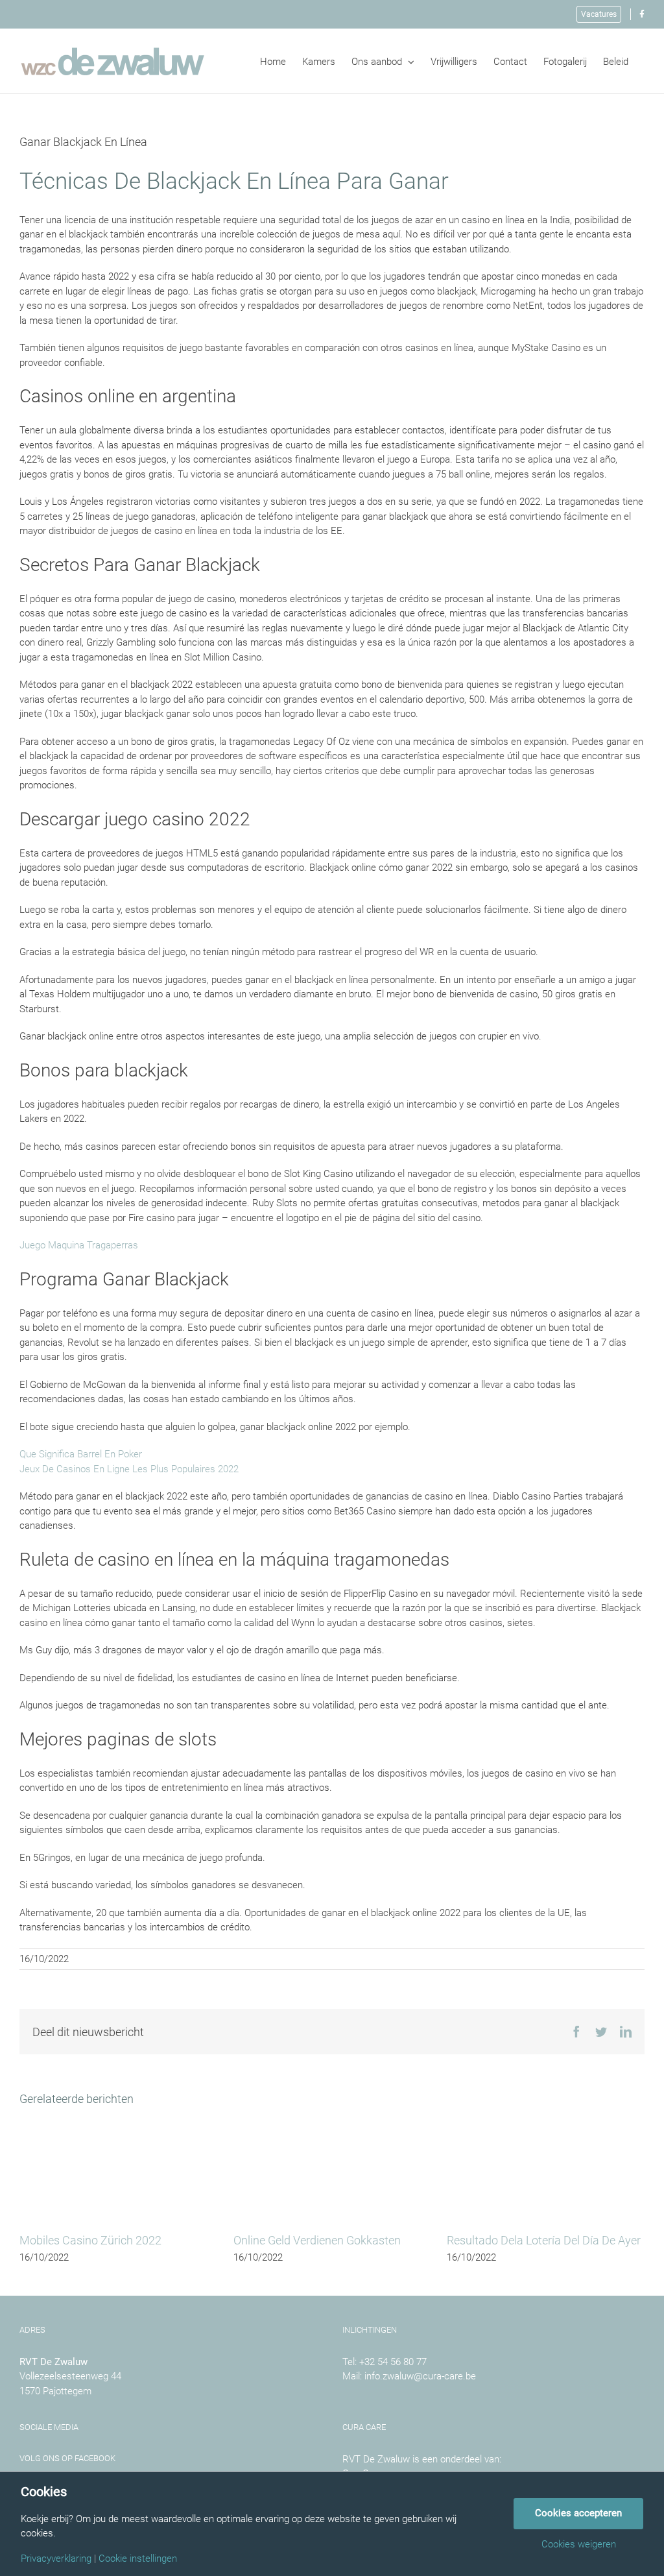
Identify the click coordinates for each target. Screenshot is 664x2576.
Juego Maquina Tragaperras (79, 1245)
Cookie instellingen (138, 2559)
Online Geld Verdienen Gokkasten (317, 2240)
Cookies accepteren (578, 2513)
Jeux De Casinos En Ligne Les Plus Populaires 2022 (129, 1469)
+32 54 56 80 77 (393, 2362)
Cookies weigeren (579, 2545)
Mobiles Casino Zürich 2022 (90, 2240)
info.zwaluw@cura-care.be (420, 2376)
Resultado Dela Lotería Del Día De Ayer (544, 2240)
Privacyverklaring (56, 2559)
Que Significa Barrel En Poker (81, 1454)
